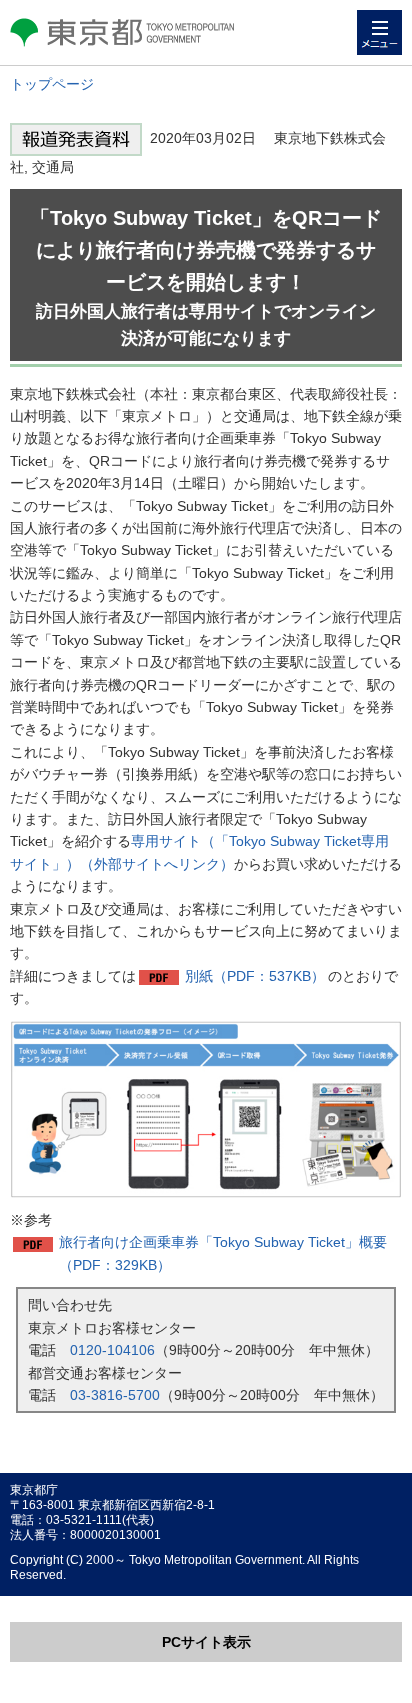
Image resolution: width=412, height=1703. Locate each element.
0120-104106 (112, 1350)
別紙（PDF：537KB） (255, 976)
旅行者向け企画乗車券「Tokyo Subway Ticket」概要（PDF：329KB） (223, 1253)
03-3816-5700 (115, 1395)
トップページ (52, 84)
